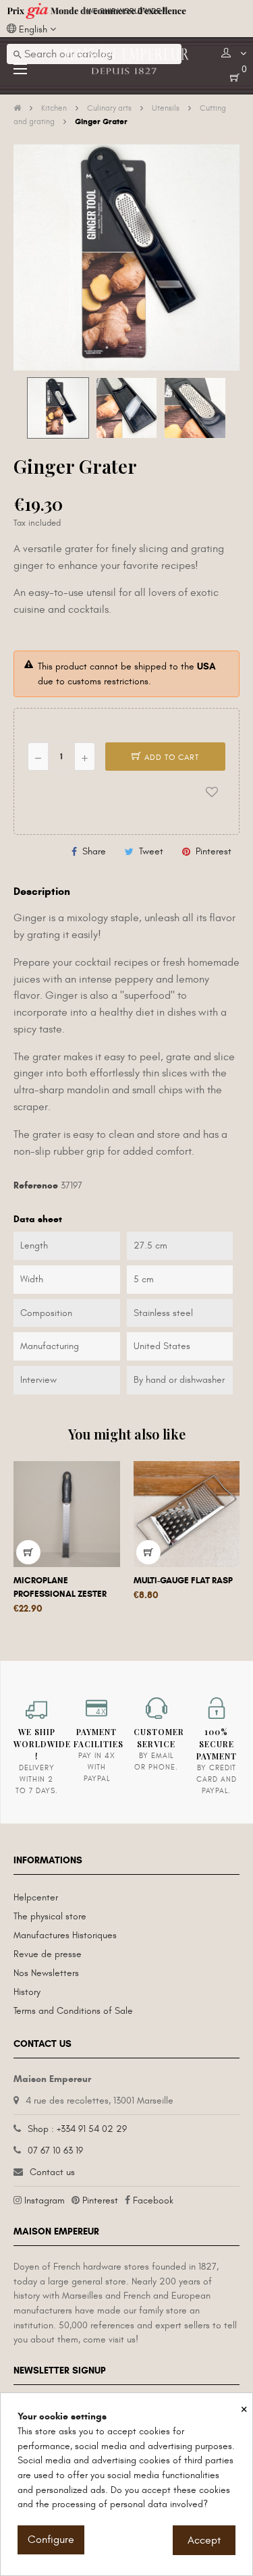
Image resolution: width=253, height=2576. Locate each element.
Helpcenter (36, 1897)
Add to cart (170, 757)
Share (94, 851)
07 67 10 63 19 (55, 2150)
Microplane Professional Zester (60, 1587)
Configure (51, 2540)
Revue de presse (48, 1954)
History (27, 1992)
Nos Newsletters (46, 1973)
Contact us (52, 2172)
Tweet (151, 851)
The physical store (50, 1916)
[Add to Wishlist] (212, 792)
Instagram (45, 2200)
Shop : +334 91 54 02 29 (77, 2129)
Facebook (153, 2200)
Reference (36, 1185)
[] (28, 1552)
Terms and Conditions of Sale (73, 2011)
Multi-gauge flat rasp (183, 1581)
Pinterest (214, 851)
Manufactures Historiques (65, 1935)
